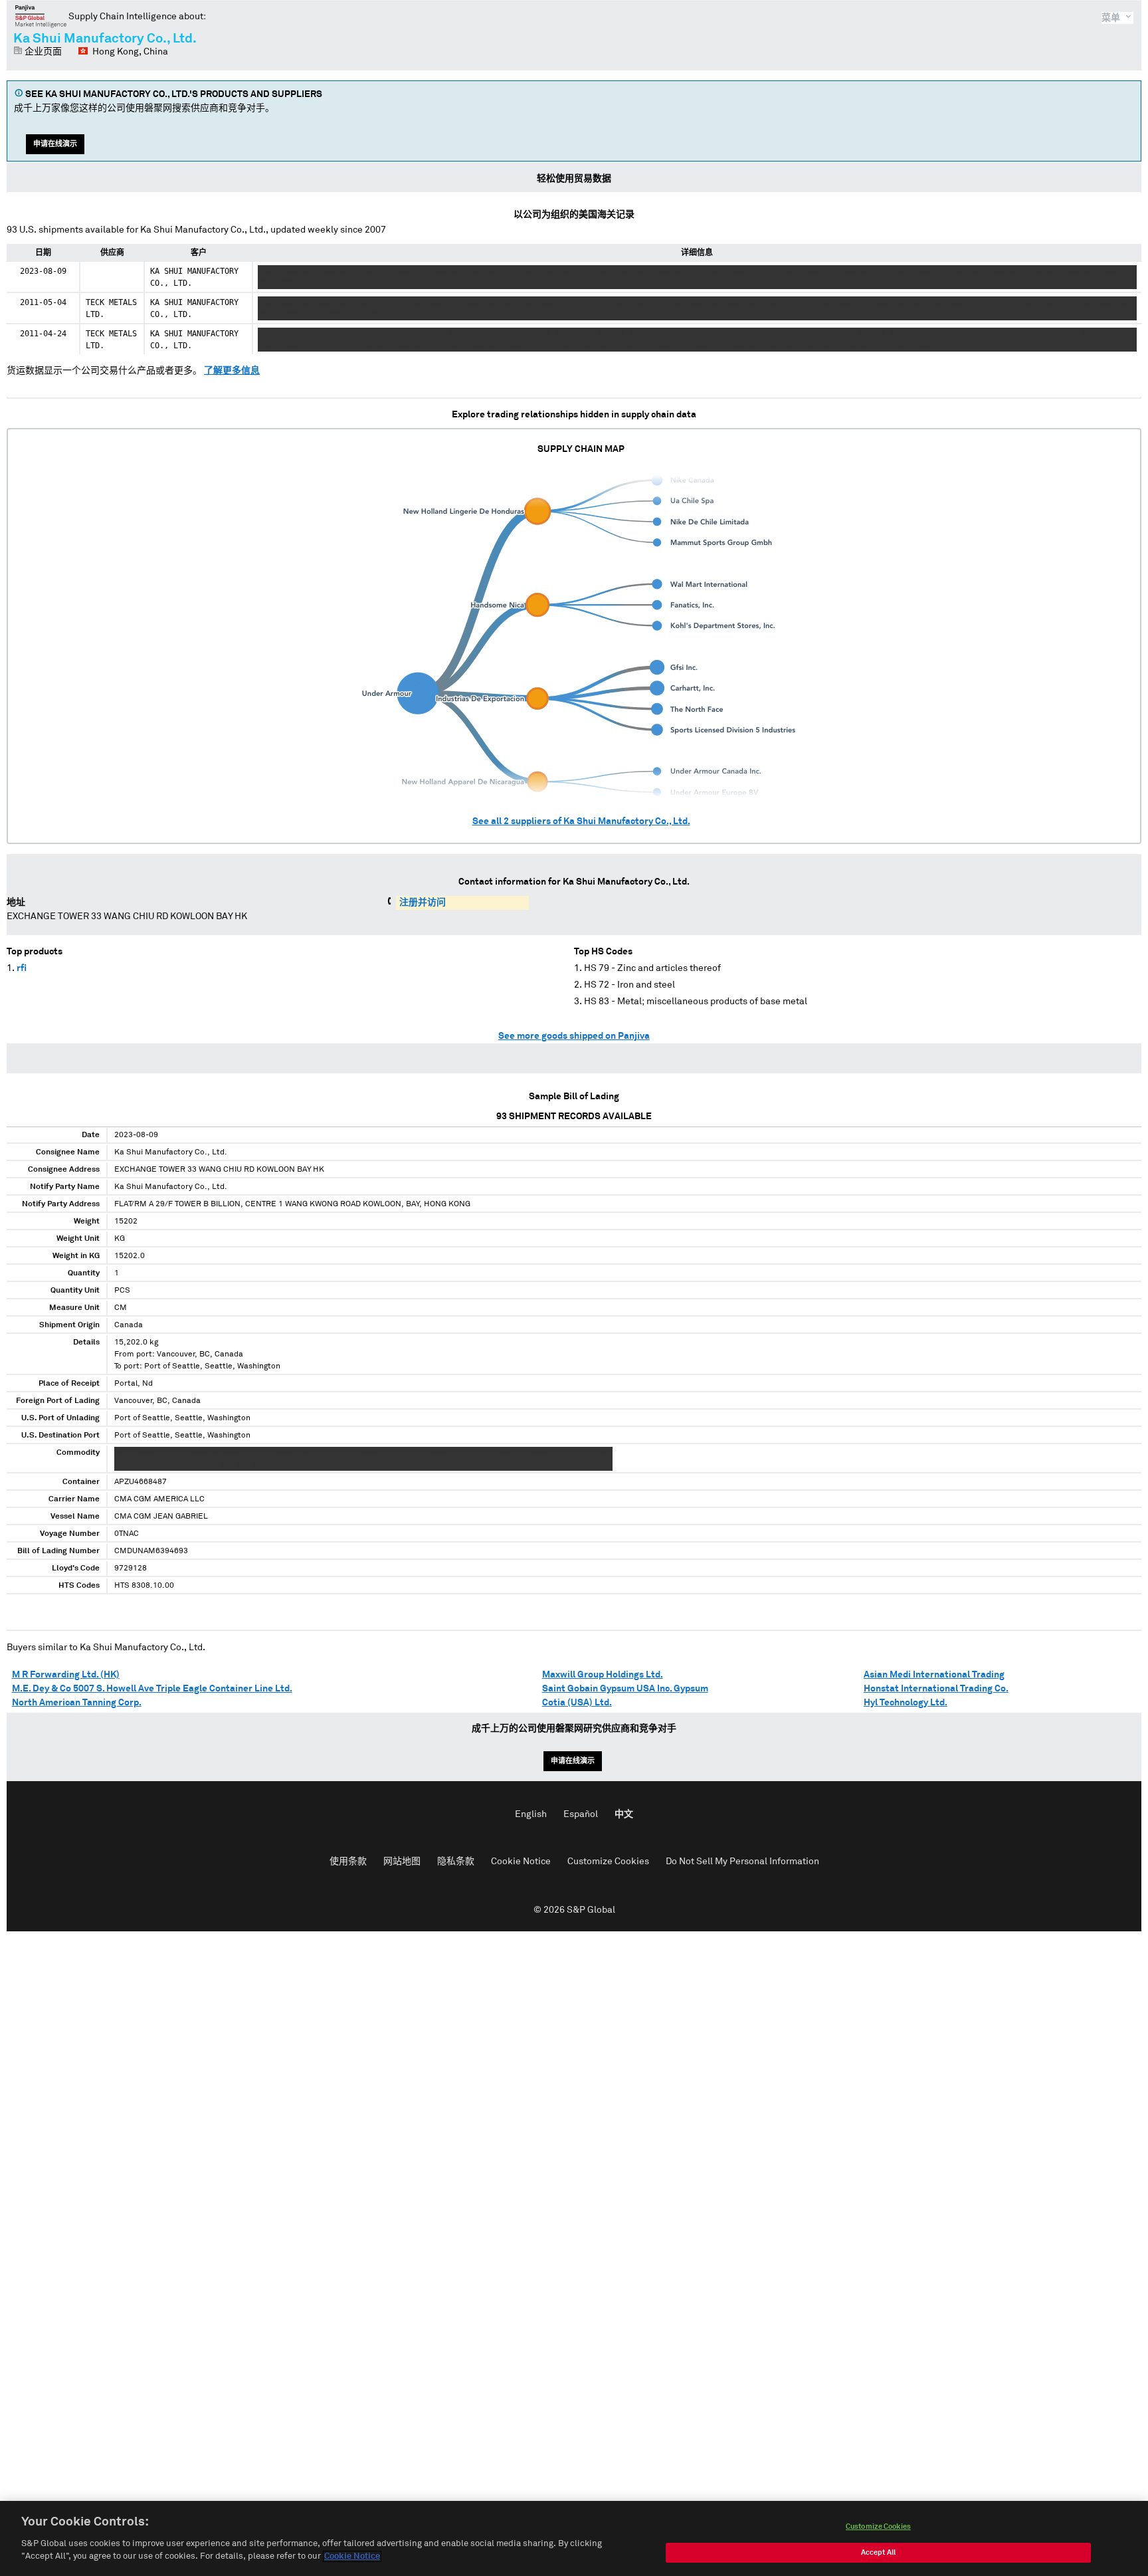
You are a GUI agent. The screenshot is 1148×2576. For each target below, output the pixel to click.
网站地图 (402, 1862)
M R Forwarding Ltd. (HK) (66, 1675)
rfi (22, 968)
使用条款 (348, 1862)
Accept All (878, 2552)
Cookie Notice (521, 1862)
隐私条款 (456, 1862)
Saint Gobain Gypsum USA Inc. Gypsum (625, 1689)
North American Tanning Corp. (77, 1703)
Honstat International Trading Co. (936, 1689)
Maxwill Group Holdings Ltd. (603, 1675)
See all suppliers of (581, 821)
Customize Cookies (608, 1862)
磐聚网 (41, 16)
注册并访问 (423, 903)
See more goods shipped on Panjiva (574, 1036)
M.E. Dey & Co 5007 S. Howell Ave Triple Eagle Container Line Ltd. (152, 1689)
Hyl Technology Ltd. (906, 1703)
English (531, 1814)
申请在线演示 (55, 144)
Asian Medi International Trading (934, 1675)
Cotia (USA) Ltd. (577, 1703)
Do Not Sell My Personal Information (742, 1862)
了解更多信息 (232, 371)
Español (581, 1814)
